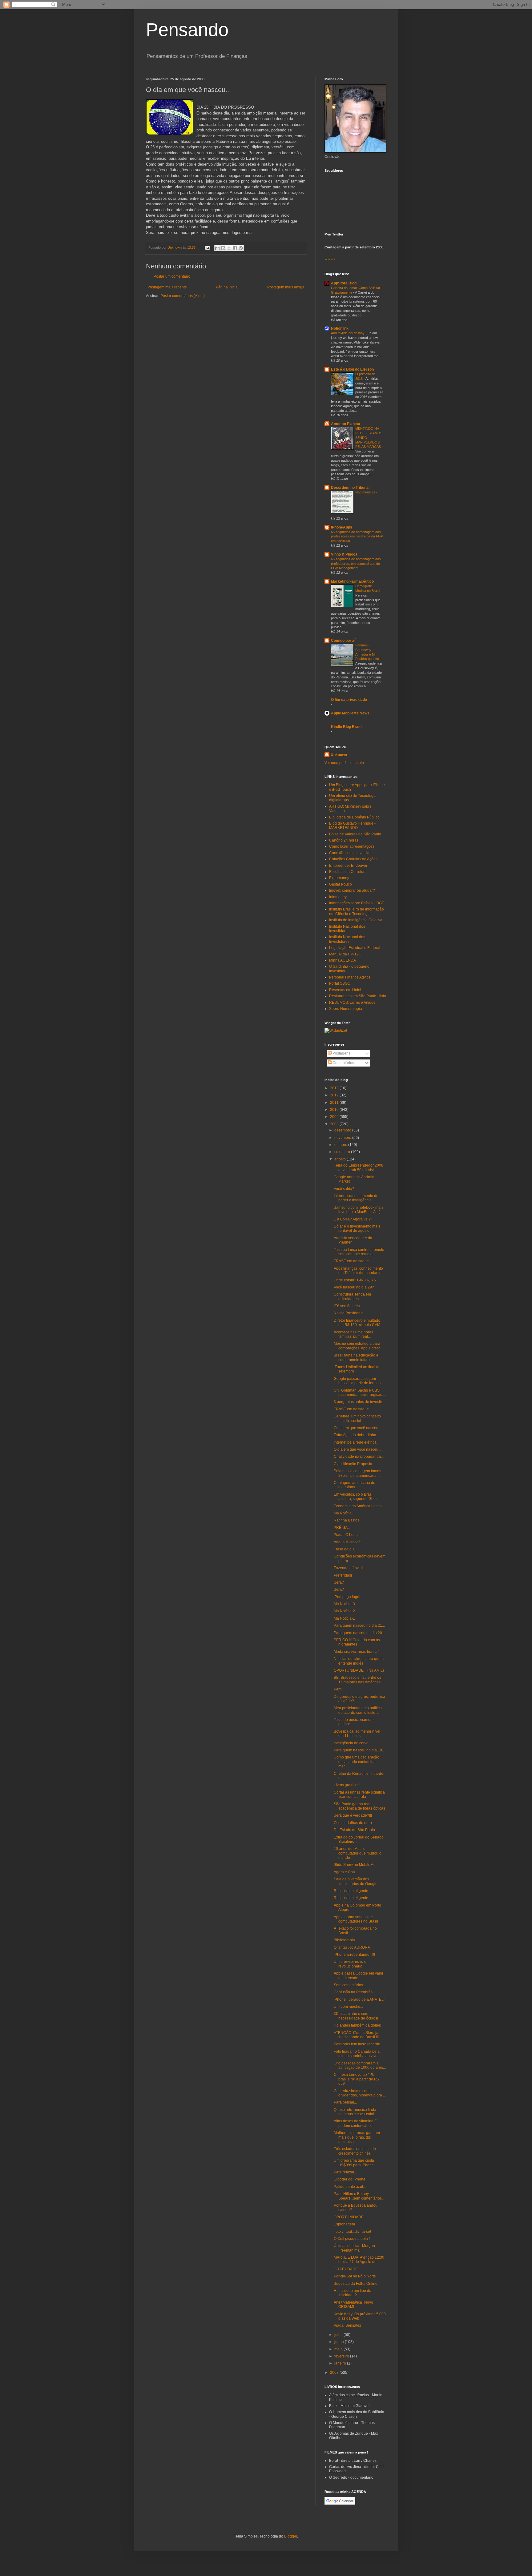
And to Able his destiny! (349, 333)
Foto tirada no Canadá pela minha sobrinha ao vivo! (357, 2054)
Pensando (187, 30)
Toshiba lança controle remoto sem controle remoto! (359, 1252)
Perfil (338, 1689)
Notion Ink (340, 328)
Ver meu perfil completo (344, 763)
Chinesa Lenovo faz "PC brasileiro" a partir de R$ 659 (356, 2079)
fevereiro (342, 2356)
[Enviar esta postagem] (207, 247)
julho (339, 2335)
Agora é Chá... (346, 1872)
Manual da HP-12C (345, 954)
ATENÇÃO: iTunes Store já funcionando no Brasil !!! (356, 2035)
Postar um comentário (172, 276)
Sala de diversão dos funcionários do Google (356, 1881)
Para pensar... (345, 2102)
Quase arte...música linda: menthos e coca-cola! (355, 2112)
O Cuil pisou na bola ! (352, 2239)
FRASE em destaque (351, 1261)
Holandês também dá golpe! (357, 2025)
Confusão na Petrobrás (353, 1992)
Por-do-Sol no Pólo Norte (355, 2276)
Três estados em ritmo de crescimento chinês (355, 2151)
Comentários (343, 1063)
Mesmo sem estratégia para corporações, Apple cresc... (359, 1346)
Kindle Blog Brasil (347, 727)
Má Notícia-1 (344, 1618)
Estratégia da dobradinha (355, 1435)
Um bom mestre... (348, 2007)
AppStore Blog (344, 283)
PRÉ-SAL (342, 1528)
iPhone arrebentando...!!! (354, 1955)
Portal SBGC (340, 983)
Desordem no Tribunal (350, 488)
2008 (335, 1124)
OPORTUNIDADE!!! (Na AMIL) (359, 1670)
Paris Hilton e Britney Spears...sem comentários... (359, 2196)
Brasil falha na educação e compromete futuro (356, 1357)
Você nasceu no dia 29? (354, 1287)
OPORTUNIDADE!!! (350, 2217)
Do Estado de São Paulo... (356, 1830)
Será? (339, 1582)
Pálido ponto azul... (350, 2187)
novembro (343, 1138)
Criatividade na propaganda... (359, 1457)
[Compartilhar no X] (229, 248)
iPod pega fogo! (347, 1597)
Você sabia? (344, 1189)
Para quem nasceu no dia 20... (359, 1633)
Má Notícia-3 (344, 1604)
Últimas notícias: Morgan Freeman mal (354, 2248)
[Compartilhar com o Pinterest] (241, 248)
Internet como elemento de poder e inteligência (356, 1198)
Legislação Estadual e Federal (355, 948)
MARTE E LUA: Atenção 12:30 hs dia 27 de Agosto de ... (359, 2260)
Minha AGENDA (343, 960)
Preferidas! (343, 1575)
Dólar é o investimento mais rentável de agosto (357, 1228)
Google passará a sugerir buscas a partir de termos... (359, 1381)
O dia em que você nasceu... (357, 1428)
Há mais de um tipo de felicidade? (353, 2293)
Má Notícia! (343, 1513)
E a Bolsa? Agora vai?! (353, 1219)
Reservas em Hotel (345, 990)
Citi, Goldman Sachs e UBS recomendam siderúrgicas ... (360, 1392)
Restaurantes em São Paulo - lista (358, 996)
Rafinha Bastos (347, 1520)
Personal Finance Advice (350, 977)
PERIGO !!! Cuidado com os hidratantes (357, 1642)
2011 (335, 1103)
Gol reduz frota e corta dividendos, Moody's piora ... (360, 2093)
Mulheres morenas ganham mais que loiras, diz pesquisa (357, 2137)
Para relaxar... (345, 2172)
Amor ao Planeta (346, 424)
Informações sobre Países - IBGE (357, 903)
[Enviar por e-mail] (217, 248)
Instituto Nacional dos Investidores (347, 929)
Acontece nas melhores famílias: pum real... (353, 1334)
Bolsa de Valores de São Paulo (355, 834)
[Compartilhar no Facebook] (235, 248)
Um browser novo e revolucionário (350, 1964)
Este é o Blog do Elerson (352, 369)
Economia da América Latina (358, 1506)
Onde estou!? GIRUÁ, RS (355, 1280)
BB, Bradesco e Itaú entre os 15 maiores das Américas (357, 1680)
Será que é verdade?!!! (353, 1815)
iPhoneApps (342, 527)
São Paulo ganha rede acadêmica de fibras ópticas (359, 1806)
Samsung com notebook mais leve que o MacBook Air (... (359, 1210)
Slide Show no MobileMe (355, 1865)
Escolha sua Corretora (348, 872)
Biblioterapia (344, 1940)
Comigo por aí (343, 641)
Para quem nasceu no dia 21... (359, 1626)
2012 (335, 1095)
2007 (335, 2373)
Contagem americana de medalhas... (355, 1485)
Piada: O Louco (347, 1535)
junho (340, 2342)
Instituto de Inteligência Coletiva (356, 920)
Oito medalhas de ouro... (354, 1823)
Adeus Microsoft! (348, 1542)
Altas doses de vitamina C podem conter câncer (355, 2123)
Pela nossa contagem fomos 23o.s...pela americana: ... (357, 1473)
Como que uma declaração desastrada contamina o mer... (357, 1762)
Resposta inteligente (351, 1891)
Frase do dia (344, 1549)
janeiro (341, 2363)
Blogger (291, 2536)
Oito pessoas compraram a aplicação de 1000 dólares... (360, 2065)
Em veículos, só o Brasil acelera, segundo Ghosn (357, 1497)
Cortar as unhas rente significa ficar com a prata (359, 1794)
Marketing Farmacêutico (352, 581)
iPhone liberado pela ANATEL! (359, 1999)
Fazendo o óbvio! (348, 1568)
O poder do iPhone (350, 2179)
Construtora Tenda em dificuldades (352, 1296)
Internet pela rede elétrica (355, 1442)
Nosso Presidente (349, 1313)
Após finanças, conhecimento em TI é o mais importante (358, 1271)
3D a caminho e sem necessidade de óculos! (356, 2016)
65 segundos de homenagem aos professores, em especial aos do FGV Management (356, 564)
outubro (341, 1145)
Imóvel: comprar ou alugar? (352, 890)
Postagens (341, 1053)
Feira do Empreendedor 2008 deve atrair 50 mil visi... (359, 1167)
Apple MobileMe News (350, 713)
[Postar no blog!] (223, 248)
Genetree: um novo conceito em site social (357, 1418)
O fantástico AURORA (352, 1947)
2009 (335, 1117)
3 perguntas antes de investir (358, 1402)
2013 (335, 1088)
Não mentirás (366, 492)
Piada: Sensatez (347, 2325)
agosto (341, 1159)
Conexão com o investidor (351, 853)
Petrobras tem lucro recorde (357, 2044)
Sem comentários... (350, 1985)
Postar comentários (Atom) (183, 296)
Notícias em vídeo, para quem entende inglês (359, 1661)
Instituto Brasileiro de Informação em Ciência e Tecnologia (357, 911)
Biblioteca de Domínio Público (354, 817)
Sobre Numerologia (346, 1009)
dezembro (343, 1130)
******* (330, 260)
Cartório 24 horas (344, 840)
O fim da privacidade (349, 700)
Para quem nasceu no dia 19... (359, 1750)
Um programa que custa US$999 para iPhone (354, 2163)
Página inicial (227, 287)
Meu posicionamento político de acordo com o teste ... (358, 1710)
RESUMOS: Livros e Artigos (352, 1003)
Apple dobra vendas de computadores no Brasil (356, 1919)
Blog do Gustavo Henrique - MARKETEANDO (352, 826)
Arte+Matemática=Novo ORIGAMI (353, 2305)
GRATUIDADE (346, 2269)
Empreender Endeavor (348, 866)
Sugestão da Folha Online (356, 2284)
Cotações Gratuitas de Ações (353, 859)
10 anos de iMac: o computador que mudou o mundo (358, 1853)
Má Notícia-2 (344, 1611)
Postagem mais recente (167, 287)
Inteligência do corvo (351, 1743)
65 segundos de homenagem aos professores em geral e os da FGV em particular (357, 536)
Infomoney (338, 897)
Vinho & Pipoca (344, 554)
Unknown (339, 755)
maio (339, 2349)
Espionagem (344, 2224)
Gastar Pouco (341, 884)
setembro (343, 1152)
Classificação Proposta (353, 1464)
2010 (335, 1110)
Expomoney (339, 878)
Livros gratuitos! (347, 1785)
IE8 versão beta (347, 1306)
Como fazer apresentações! (352, 846)
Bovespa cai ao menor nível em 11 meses (357, 1734)
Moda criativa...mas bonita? (357, 1652)
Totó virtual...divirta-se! (352, 2232)
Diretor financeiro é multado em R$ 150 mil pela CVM (357, 1323)
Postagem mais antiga (286, 287)
